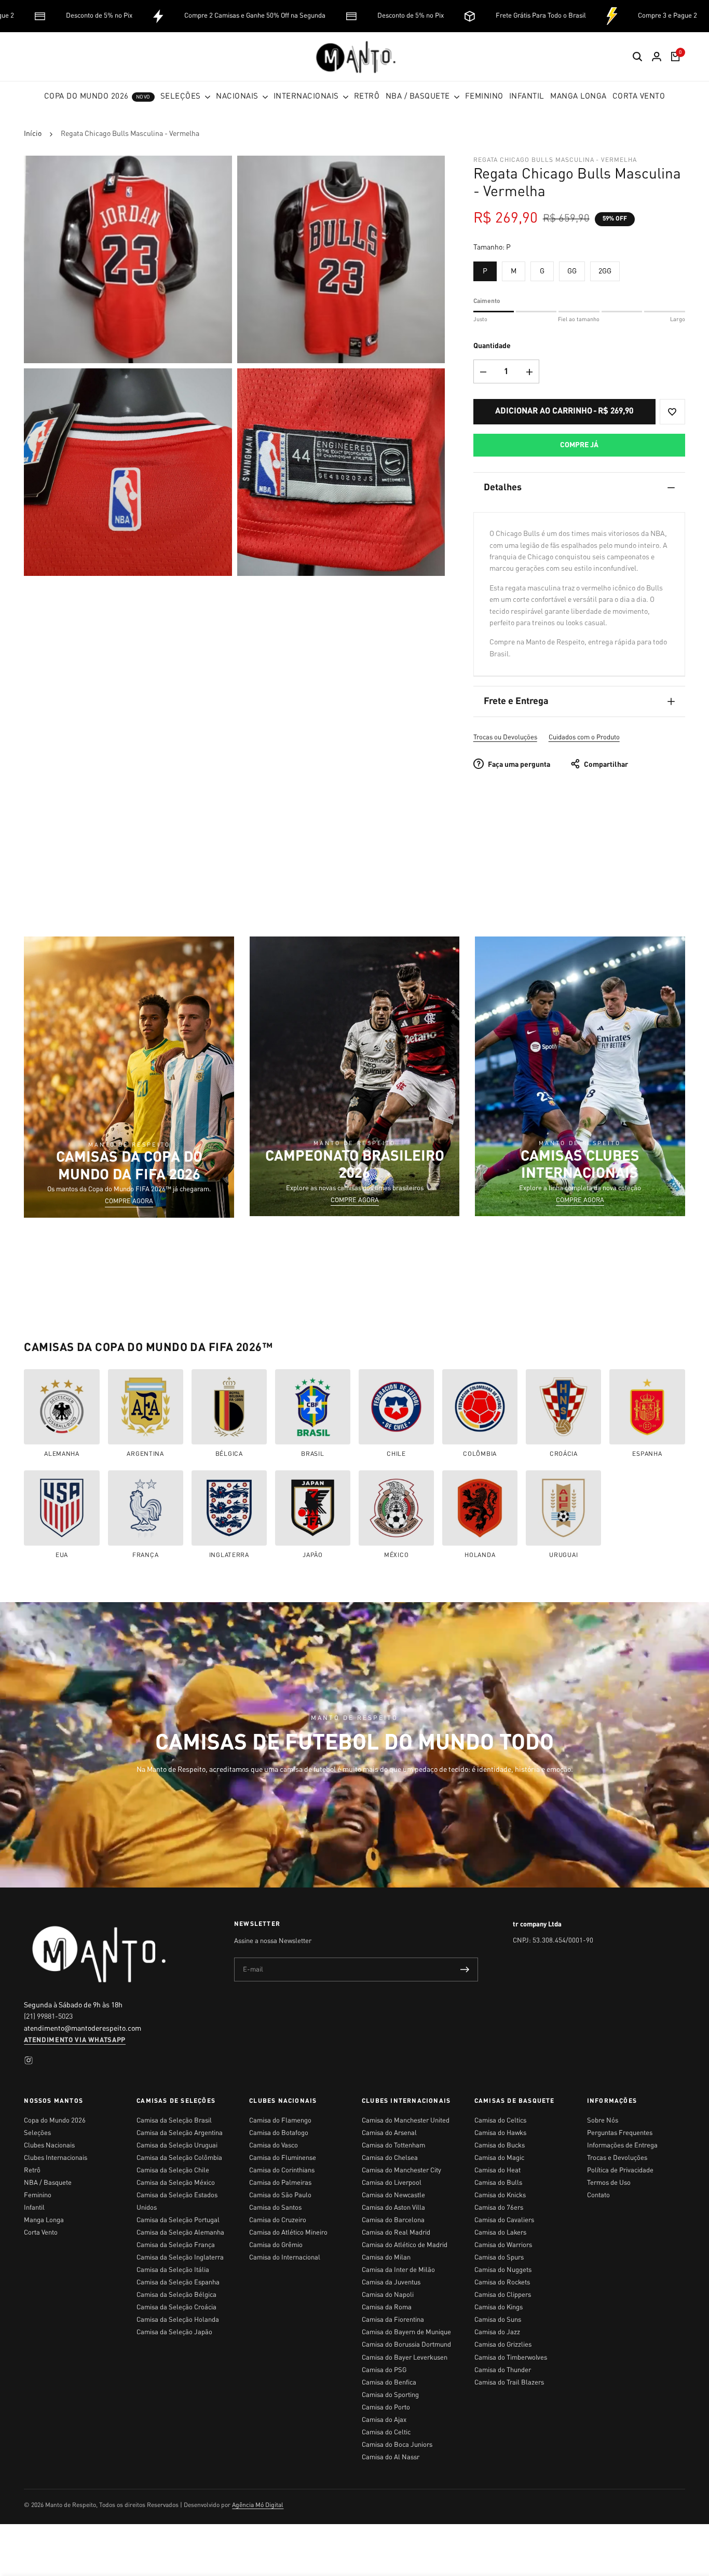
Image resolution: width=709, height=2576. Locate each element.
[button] (672, 412)
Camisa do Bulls (498, 2183)
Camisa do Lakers (500, 2233)
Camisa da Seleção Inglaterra (180, 2258)
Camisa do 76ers (499, 2208)
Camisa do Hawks (500, 2133)
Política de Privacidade (620, 2171)
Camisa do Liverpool (392, 2183)
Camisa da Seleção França (176, 2245)
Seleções (37, 2133)
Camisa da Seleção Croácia (176, 2308)
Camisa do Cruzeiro (278, 2220)
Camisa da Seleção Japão (174, 2332)
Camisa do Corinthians (282, 2171)
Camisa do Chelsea (390, 2158)
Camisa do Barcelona (393, 2220)
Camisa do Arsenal (389, 2133)
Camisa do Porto (386, 2408)
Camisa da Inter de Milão (398, 2270)
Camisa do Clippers (503, 2295)
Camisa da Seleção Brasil (174, 2121)
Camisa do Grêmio (276, 2245)
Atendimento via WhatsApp (75, 2040)
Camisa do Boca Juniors (397, 2445)
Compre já (579, 445)
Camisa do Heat (497, 2171)
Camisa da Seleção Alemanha (180, 2233)
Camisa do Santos (275, 2208)
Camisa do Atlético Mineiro (288, 2233)
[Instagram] (29, 2060)
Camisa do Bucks (500, 2146)
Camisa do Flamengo (280, 2121)
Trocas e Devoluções (617, 2158)
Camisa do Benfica (389, 2383)
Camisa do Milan (386, 2258)
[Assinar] (465, 1969)
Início (33, 134)
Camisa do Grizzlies (503, 2345)
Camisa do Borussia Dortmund (406, 2345)
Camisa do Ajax (384, 2420)
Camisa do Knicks (500, 2195)
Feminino (38, 2195)
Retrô (32, 2171)
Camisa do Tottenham (393, 2146)
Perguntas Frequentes (620, 2133)
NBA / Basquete (48, 2183)
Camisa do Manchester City (401, 2171)
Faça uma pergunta (518, 765)
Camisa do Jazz (497, 2332)
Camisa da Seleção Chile (173, 2171)
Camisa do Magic (499, 2158)
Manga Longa (44, 2220)
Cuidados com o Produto (584, 738)
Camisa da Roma (387, 2308)
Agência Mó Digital (258, 2505)
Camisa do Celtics (500, 2121)
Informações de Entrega (622, 2146)
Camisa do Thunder (503, 2370)
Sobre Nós (603, 2121)
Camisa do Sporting (390, 2395)
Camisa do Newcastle (393, 2195)
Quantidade (492, 346)
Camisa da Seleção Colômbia (179, 2158)
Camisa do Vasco (274, 2146)
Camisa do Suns (498, 2320)
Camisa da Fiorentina (393, 2320)
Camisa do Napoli (388, 2295)
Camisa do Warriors (503, 2245)
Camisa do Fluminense (283, 2158)
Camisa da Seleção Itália (173, 2270)
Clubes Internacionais (56, 2158)
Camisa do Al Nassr (391, 2457)
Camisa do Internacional (285, 2258)
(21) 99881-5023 (48, 2017)
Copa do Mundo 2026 (55, 2121)
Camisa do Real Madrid (396, 2233)
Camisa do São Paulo (280, 2195)
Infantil (34, 2208)
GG (572, 271)
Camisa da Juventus (391, 2283)
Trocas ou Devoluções (505, 738)
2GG (605, 271)
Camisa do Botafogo (279, 2133)
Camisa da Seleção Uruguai (177, 2146)
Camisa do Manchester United (406, 2121)
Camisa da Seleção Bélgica (176, 2295)
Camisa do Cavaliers (504, 2220)
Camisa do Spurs (499, 2258)
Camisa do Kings (499, 2308)
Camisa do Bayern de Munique (406, 2332)
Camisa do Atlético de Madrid (405, 2245)
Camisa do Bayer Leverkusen (405, 2358)
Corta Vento (41, 2233)
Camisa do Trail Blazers (509, 2383)
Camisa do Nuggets (503, 2270)
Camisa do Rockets (502, 2283)
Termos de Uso (609, 2183)
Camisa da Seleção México (176, 2183)
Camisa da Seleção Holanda (178, 2320)
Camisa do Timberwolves (511, 2358)
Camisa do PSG (384, 2370)
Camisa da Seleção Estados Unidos (177, 2202)
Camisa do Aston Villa (393, 2208)
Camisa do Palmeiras (280, 2183)
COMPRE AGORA (129, 1202)
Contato (598, 2195)
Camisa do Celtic (386, 2433)
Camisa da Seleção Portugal (178, 2220)
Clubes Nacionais (49, 2146)
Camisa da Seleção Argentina (180, 2133)
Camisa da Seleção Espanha (178, 2283)
